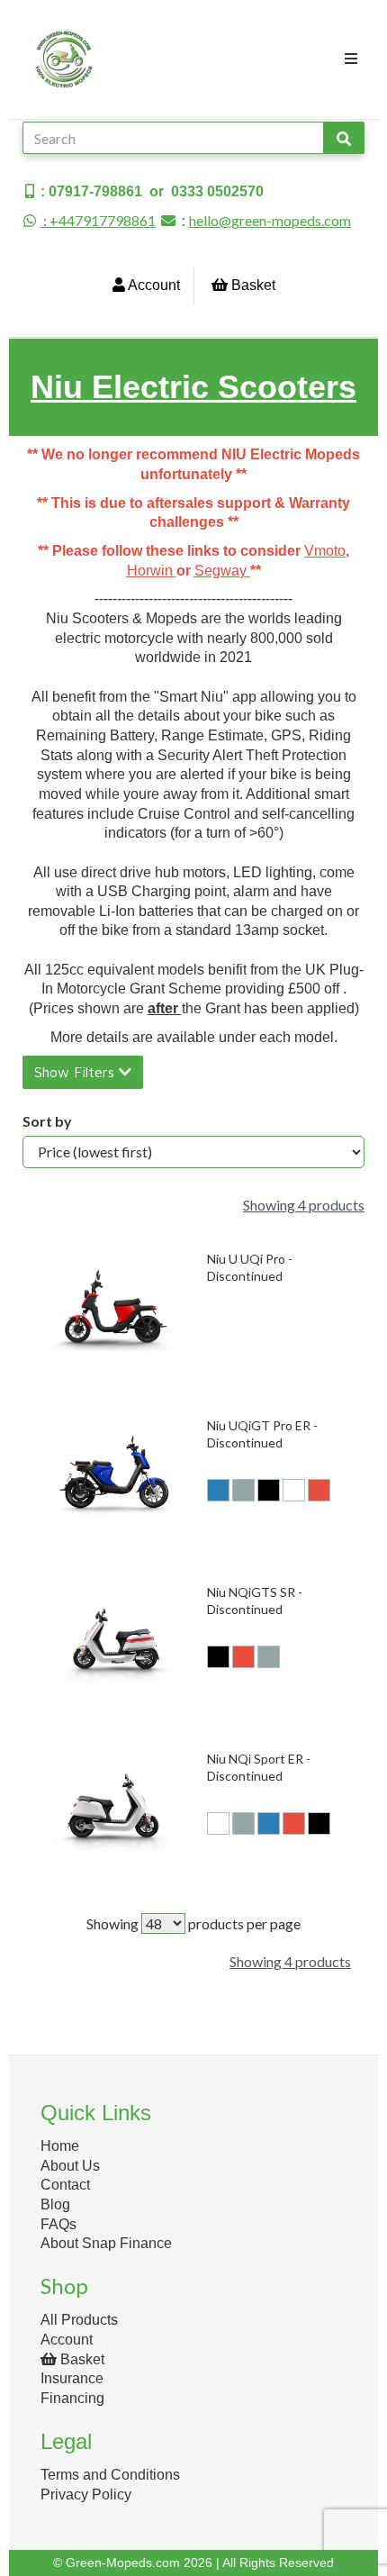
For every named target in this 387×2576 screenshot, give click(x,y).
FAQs (58, 2224)
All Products (79, 2320)
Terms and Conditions (110, 2475)
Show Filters (76, 1072)
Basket (252, 285)
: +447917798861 (98, 220)
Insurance (72, 2378)
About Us (70, 2166)
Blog (55, 2204)
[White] (294, 1490)
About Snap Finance (106, 2243)
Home (60, 2146)
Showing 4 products (304, 1205)
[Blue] (218, 1490)
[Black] (269, 1490)
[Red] (319, 1490)
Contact (65, 2185)
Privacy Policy (86, 2494)
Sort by (47, 1121)
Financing (72, 2398)
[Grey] (243, 1490)
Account (153, 285)
